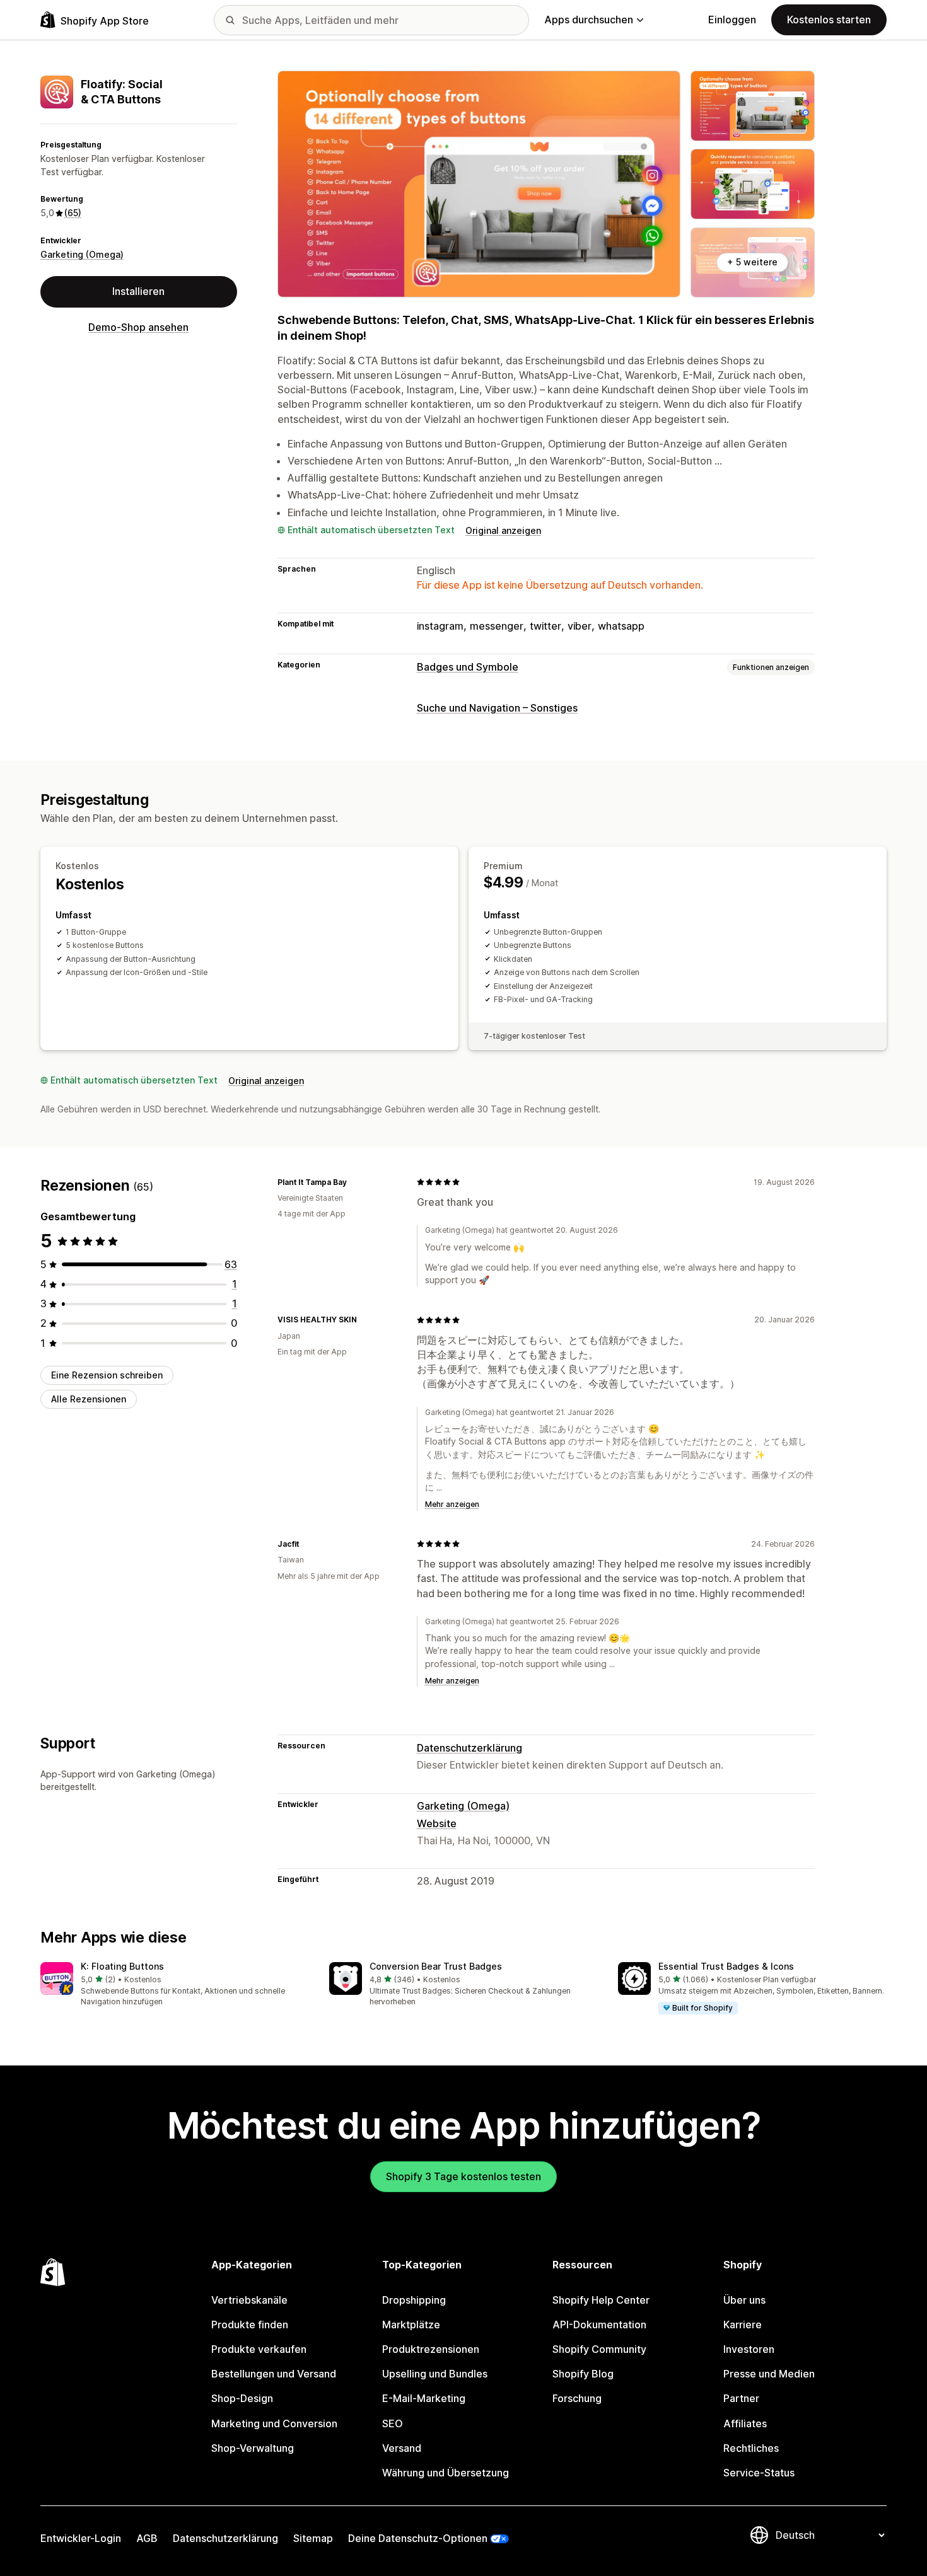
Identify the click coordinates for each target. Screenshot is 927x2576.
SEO (393, 2423)
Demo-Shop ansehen (138, 327)
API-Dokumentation (599, 2325)
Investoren (749, 2349)
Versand (402, 2448)
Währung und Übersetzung (446, 2473)
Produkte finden (250, 2325)
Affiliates (745, 2423)
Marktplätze (411, 2325)
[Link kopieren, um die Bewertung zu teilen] (354, 1182)
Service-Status (759, 2473)
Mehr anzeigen (452, 1504)
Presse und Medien (769, 2374)
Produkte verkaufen (259, 2349)
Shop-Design (242, 2398)
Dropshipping (414, 2300)
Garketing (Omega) (82, 254)
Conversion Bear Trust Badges (436, 1966)
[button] (175, 1985)
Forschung (577, 2398)
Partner (741, 2398)
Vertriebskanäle (249, 2300)
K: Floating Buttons (122, 1966)
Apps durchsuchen (589, 20)
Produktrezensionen (431, 2349)
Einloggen (732, 20)
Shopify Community (599, 2349)
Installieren (138, 291)
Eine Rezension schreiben (107, 1375)
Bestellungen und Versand (274, 2374)
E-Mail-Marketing (424, 2398)
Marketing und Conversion (274, 2423)
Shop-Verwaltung (253, 2448)
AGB (147, 2538)
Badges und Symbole (468, 667)
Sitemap (313, 2538)
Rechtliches (751, 2448)
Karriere (743, 2325)
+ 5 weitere (752, 262)
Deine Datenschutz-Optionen (418, 2538)
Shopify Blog (583, 2374)
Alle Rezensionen (89, 1399)
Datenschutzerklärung (469, 1748)
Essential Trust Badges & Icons (726, 1966)
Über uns (744, 2300)
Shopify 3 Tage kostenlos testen (463, 2176)
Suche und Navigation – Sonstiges (497, 708)
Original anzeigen (503, 530)
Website (437, 1823)
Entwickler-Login (81, 2538)
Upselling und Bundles (435, 2374)
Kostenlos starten (829, 20)
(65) (73, 213)
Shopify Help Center (601, 2300)
